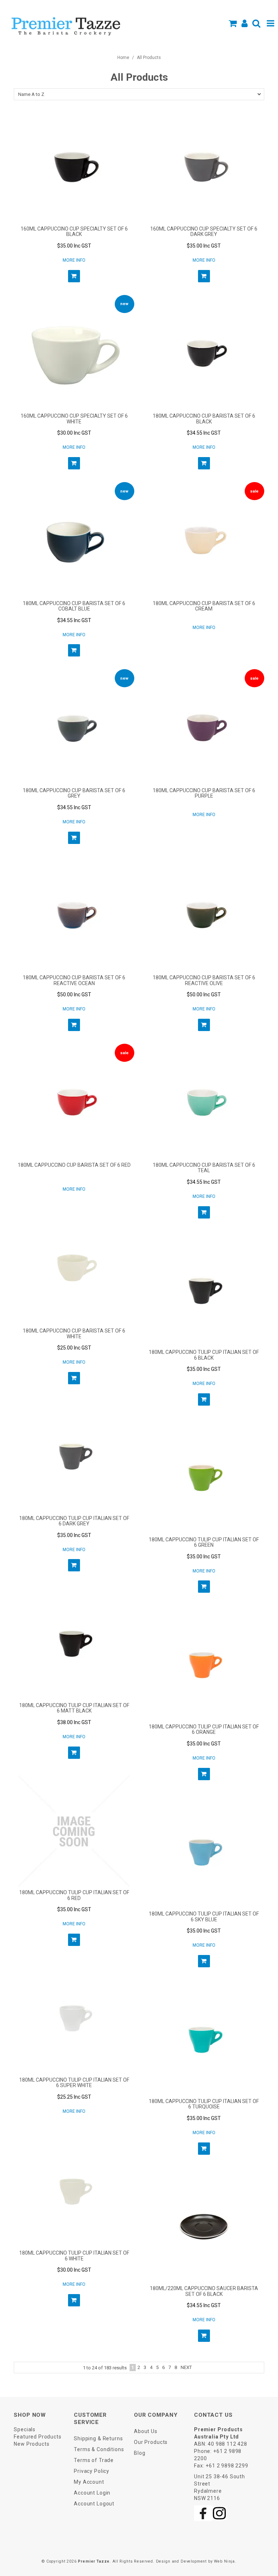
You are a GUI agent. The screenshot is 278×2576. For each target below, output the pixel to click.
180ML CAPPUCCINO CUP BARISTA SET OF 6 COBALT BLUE (74, 606)
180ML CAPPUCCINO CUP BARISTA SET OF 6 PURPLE (204, 793)
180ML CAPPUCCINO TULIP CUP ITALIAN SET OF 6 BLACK (204, 1355)
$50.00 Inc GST (74, 994)
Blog (140, 2453)
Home (123, 58)
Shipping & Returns (98, 2438)
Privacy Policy (92, 2471)
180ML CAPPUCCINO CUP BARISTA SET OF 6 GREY (74, 793)
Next (186, 2367)
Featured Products (37, 2437)
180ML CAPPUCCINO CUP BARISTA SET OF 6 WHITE (74, 1333)
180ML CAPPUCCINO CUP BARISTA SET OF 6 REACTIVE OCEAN (74, 980)
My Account (89, 2482)
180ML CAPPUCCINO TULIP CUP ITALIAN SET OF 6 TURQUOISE (204, 2104)
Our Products (151, 2442)
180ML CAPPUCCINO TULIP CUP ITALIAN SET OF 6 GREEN (204, 1542)
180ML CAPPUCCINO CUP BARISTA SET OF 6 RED (74, 1165)
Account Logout (94, 2504)
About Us (146, 2431)
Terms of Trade (94, 2460)
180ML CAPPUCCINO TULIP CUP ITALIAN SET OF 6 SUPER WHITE (74, 2083)
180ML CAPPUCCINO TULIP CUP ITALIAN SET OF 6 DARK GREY (74, 1521)
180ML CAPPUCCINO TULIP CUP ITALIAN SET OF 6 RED (74, 1895)
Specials (25, 2429)
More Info (74, 260)
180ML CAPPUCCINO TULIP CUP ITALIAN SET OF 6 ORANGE (204, 1729)
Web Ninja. (225, 2561)
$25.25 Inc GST (74, 2097)
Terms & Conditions (99, 2449)
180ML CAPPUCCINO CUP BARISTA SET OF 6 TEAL (204, 1168)
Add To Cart (74, 276)
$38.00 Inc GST (74, 1722)
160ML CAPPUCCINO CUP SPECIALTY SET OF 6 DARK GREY (204, 231)
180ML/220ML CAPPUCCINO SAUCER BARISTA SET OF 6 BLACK (204, 2291)
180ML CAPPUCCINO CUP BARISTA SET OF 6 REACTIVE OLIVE (204, 980)
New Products (31, 2444)
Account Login (92, 2493)
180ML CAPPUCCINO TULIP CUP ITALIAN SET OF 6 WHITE (74, 2256)
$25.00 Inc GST (74, 1348)
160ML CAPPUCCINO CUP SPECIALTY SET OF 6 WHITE (74, 419)
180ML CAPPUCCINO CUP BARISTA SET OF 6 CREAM (204, 606)
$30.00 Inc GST (74, 433)
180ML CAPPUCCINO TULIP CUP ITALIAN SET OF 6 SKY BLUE (204, 1916)
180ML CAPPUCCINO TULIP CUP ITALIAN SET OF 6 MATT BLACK (74, 1708)
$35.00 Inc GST (74, 246)
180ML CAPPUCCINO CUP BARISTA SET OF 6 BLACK (204, 419)
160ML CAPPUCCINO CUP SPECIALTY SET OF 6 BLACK (74, 231)
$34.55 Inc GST (204, 433)
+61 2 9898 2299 (227, 2466)
